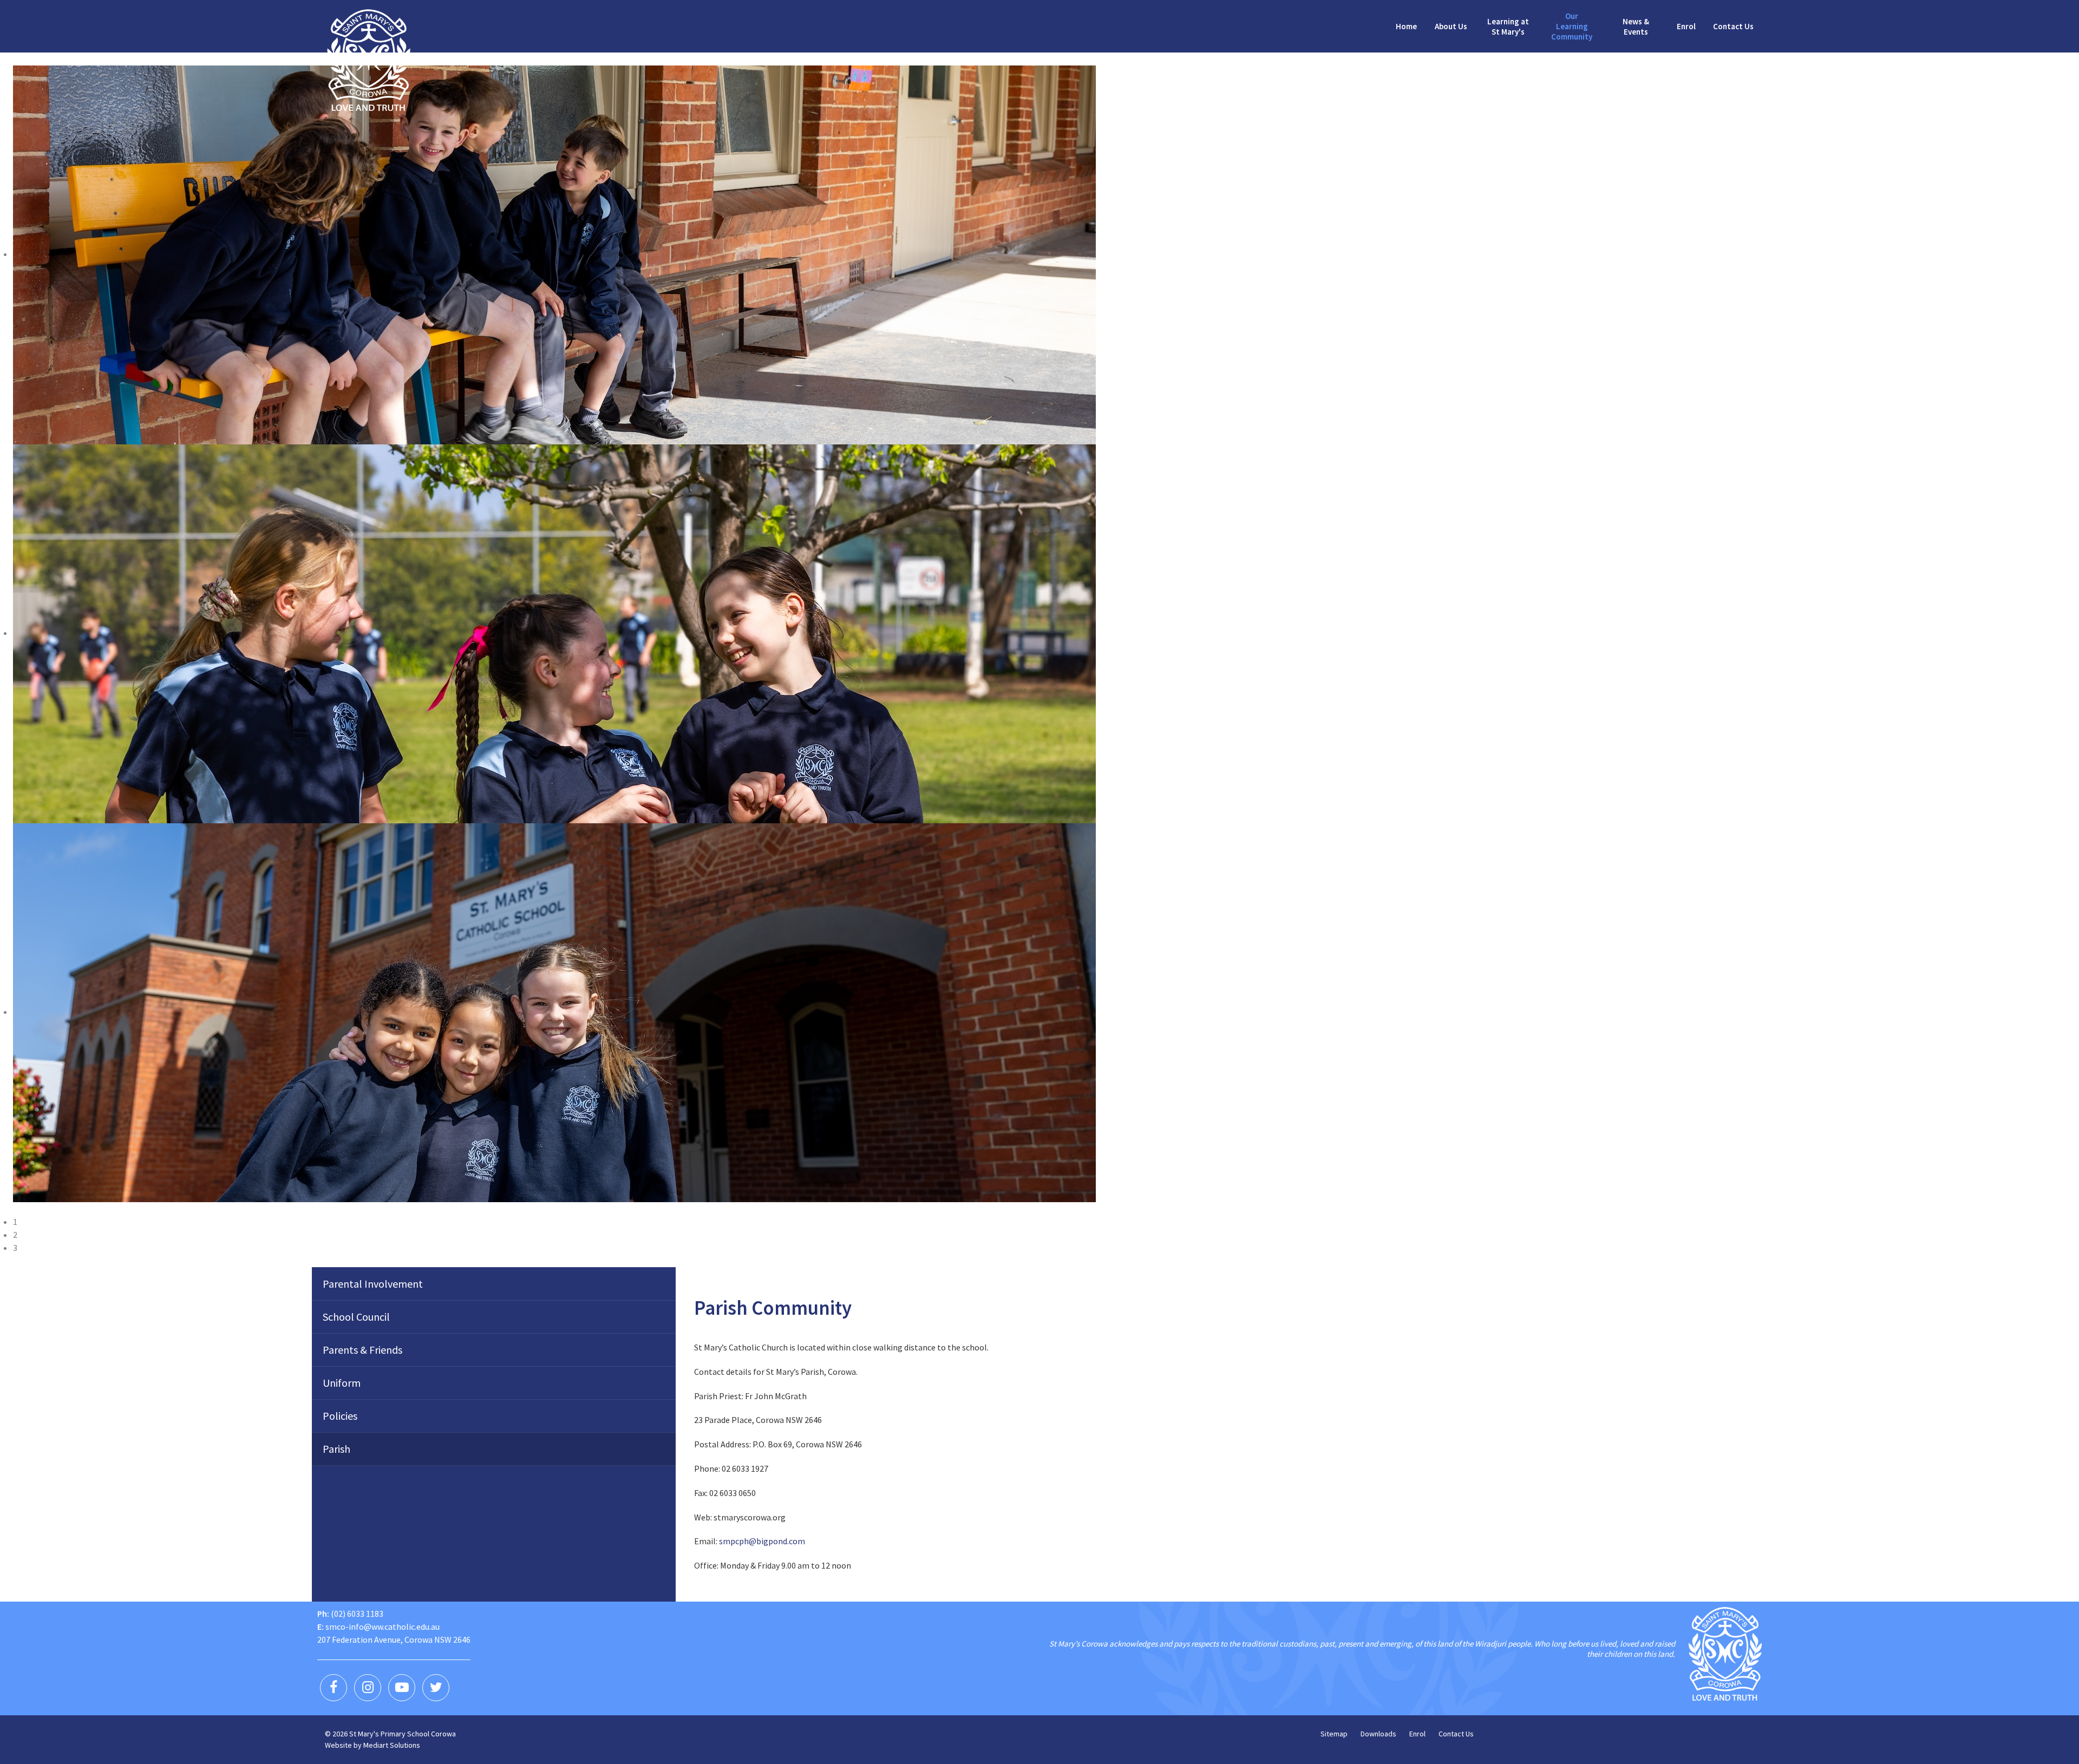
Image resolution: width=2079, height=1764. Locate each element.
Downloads (1378, 1734)
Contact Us (1456, 1734)
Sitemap (1334, 1734)
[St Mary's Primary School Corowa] (369, 59)
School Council (356, 1317)
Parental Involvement (373, 1284)
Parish (336, 1449)
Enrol (1417, 1734)
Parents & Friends (362, 1350)
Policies (340, 1416)
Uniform (342, 1383)
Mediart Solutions (392, 1745)
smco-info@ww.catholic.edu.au (383, 1627)
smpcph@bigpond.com (762, 1541)
